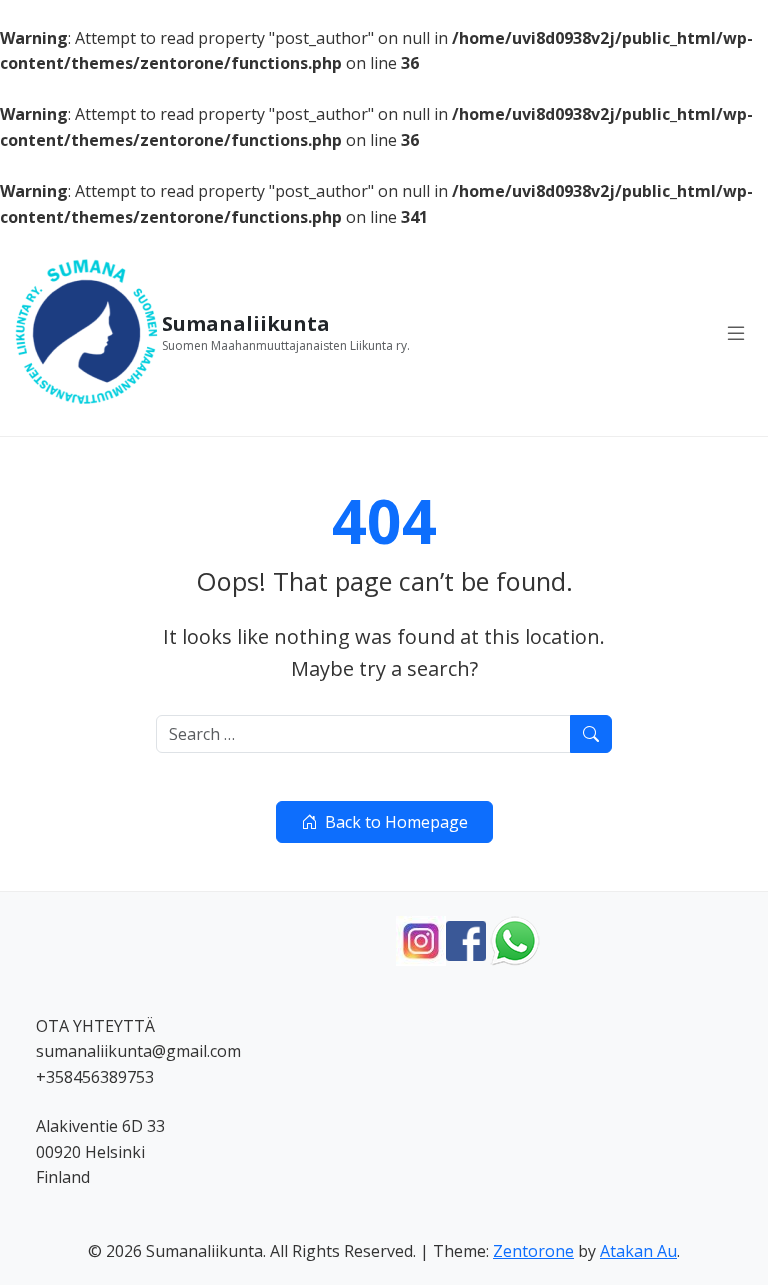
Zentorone (533, 1251)
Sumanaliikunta (246, 324)
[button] (736, 333)
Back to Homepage (396, 822)
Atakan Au (638, 1251)
